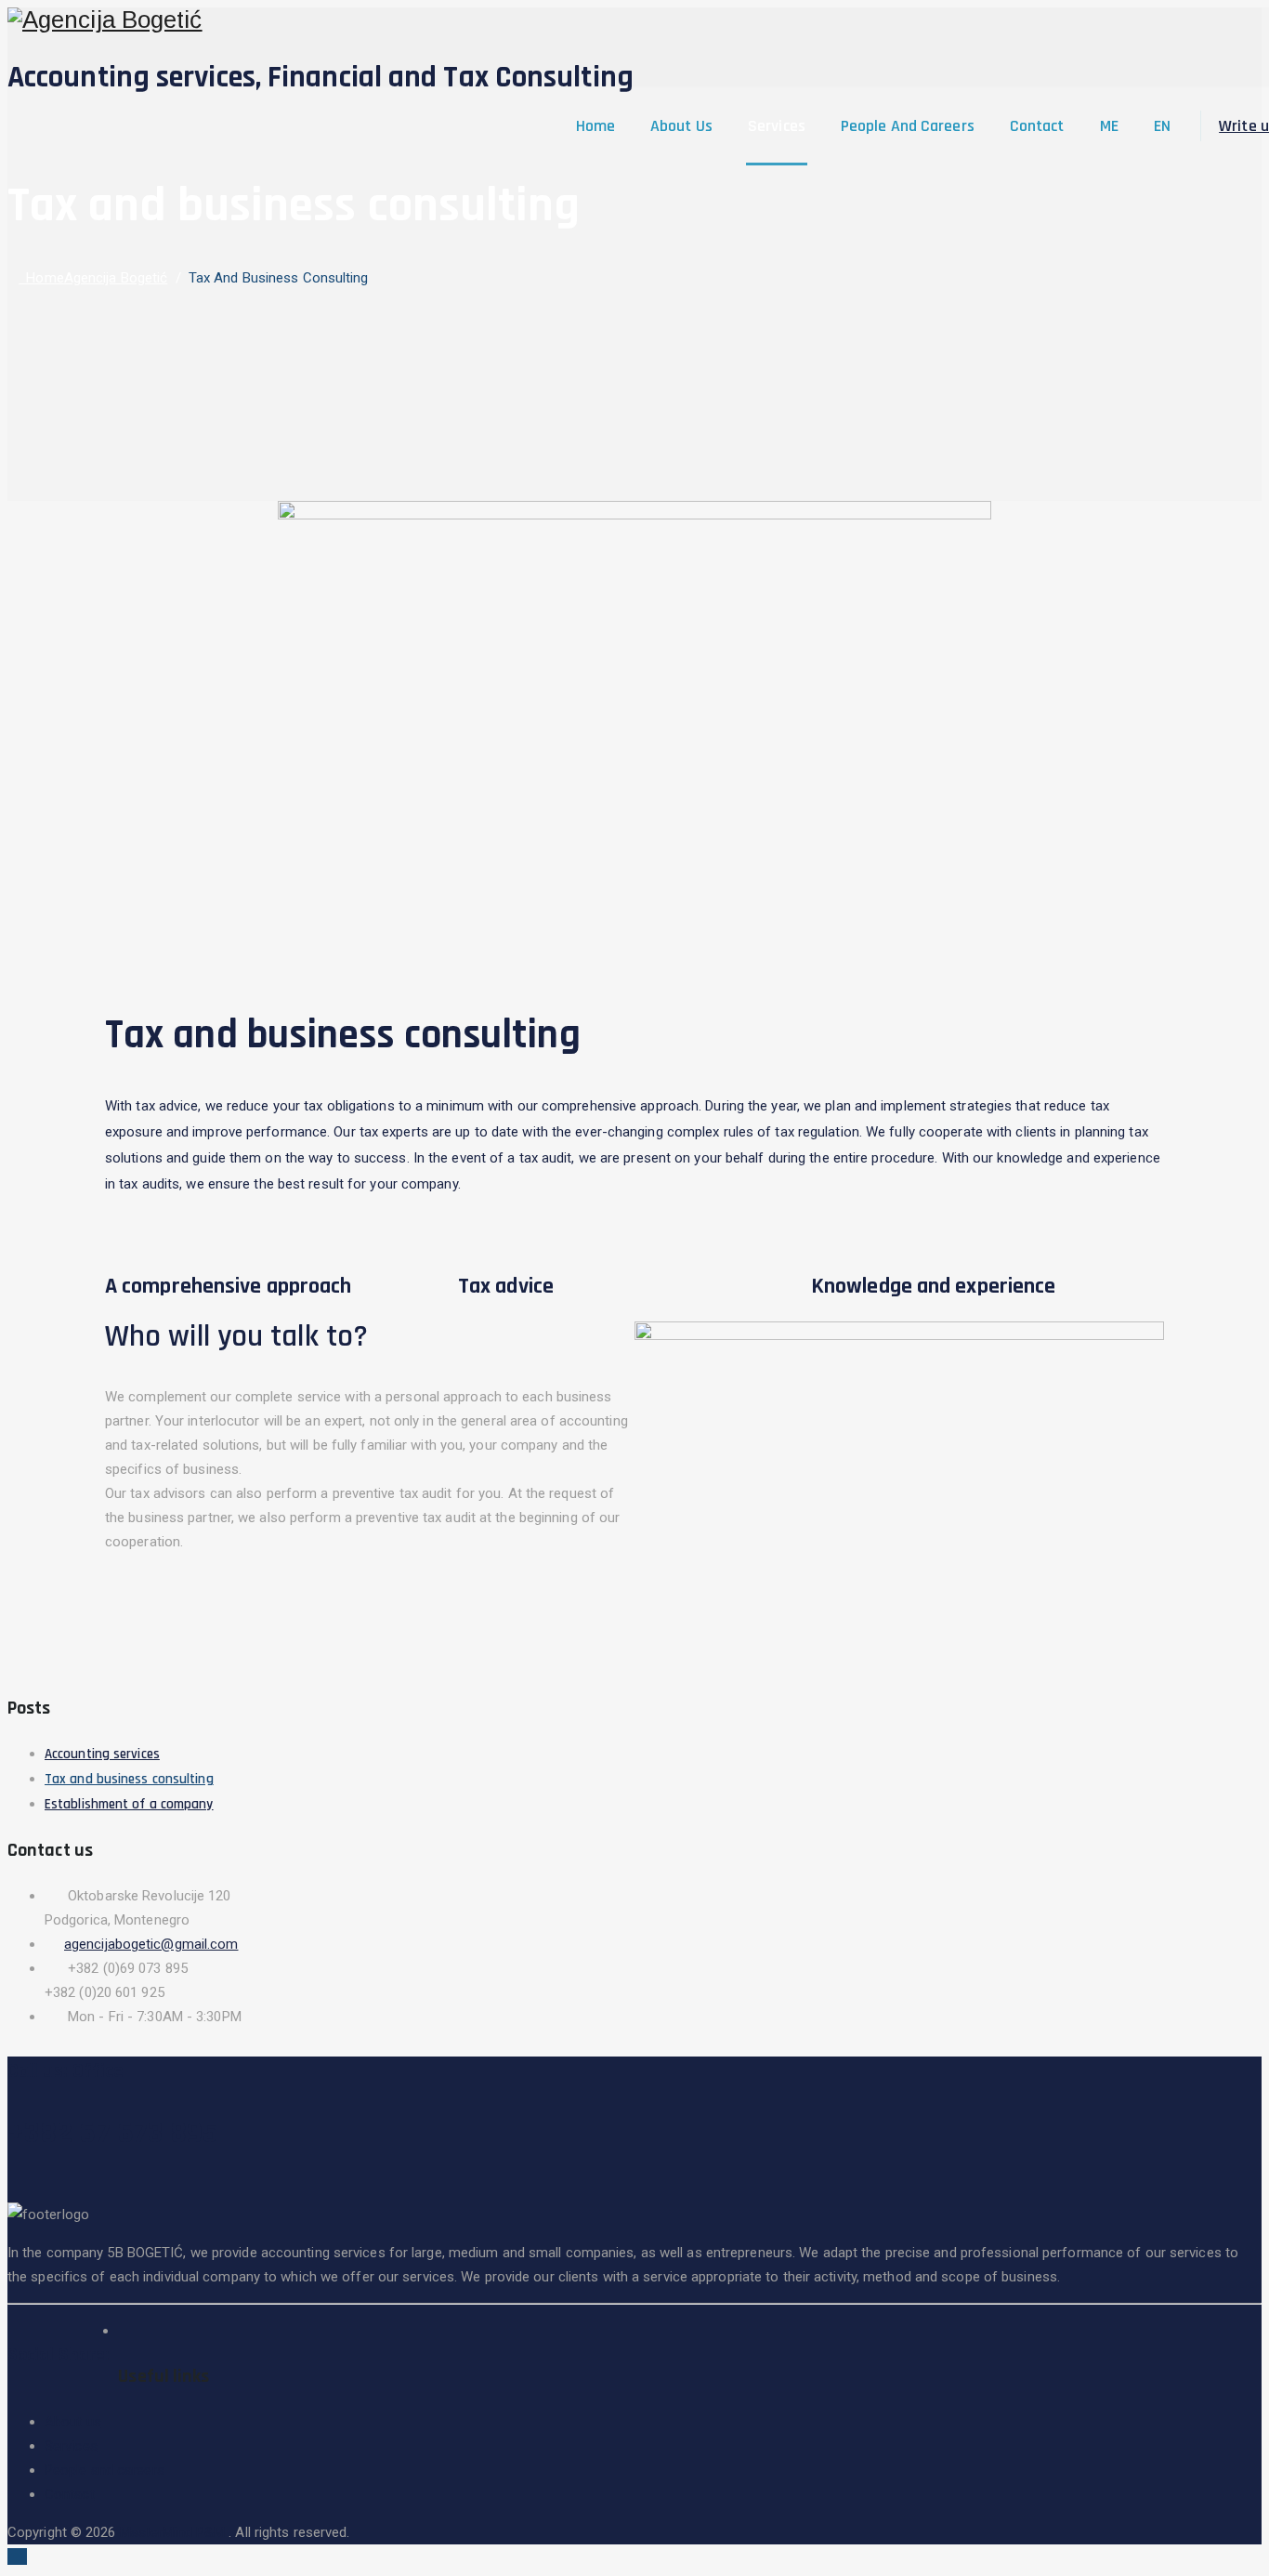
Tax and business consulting (129, 1779)
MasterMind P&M (175, 2532)
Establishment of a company (129, 1804)
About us (681, 126)
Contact (1037, 126)
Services (777, 126)
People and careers (908, 126)
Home (595, 126)
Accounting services (102, 1754)
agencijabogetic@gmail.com (151, 1944)
